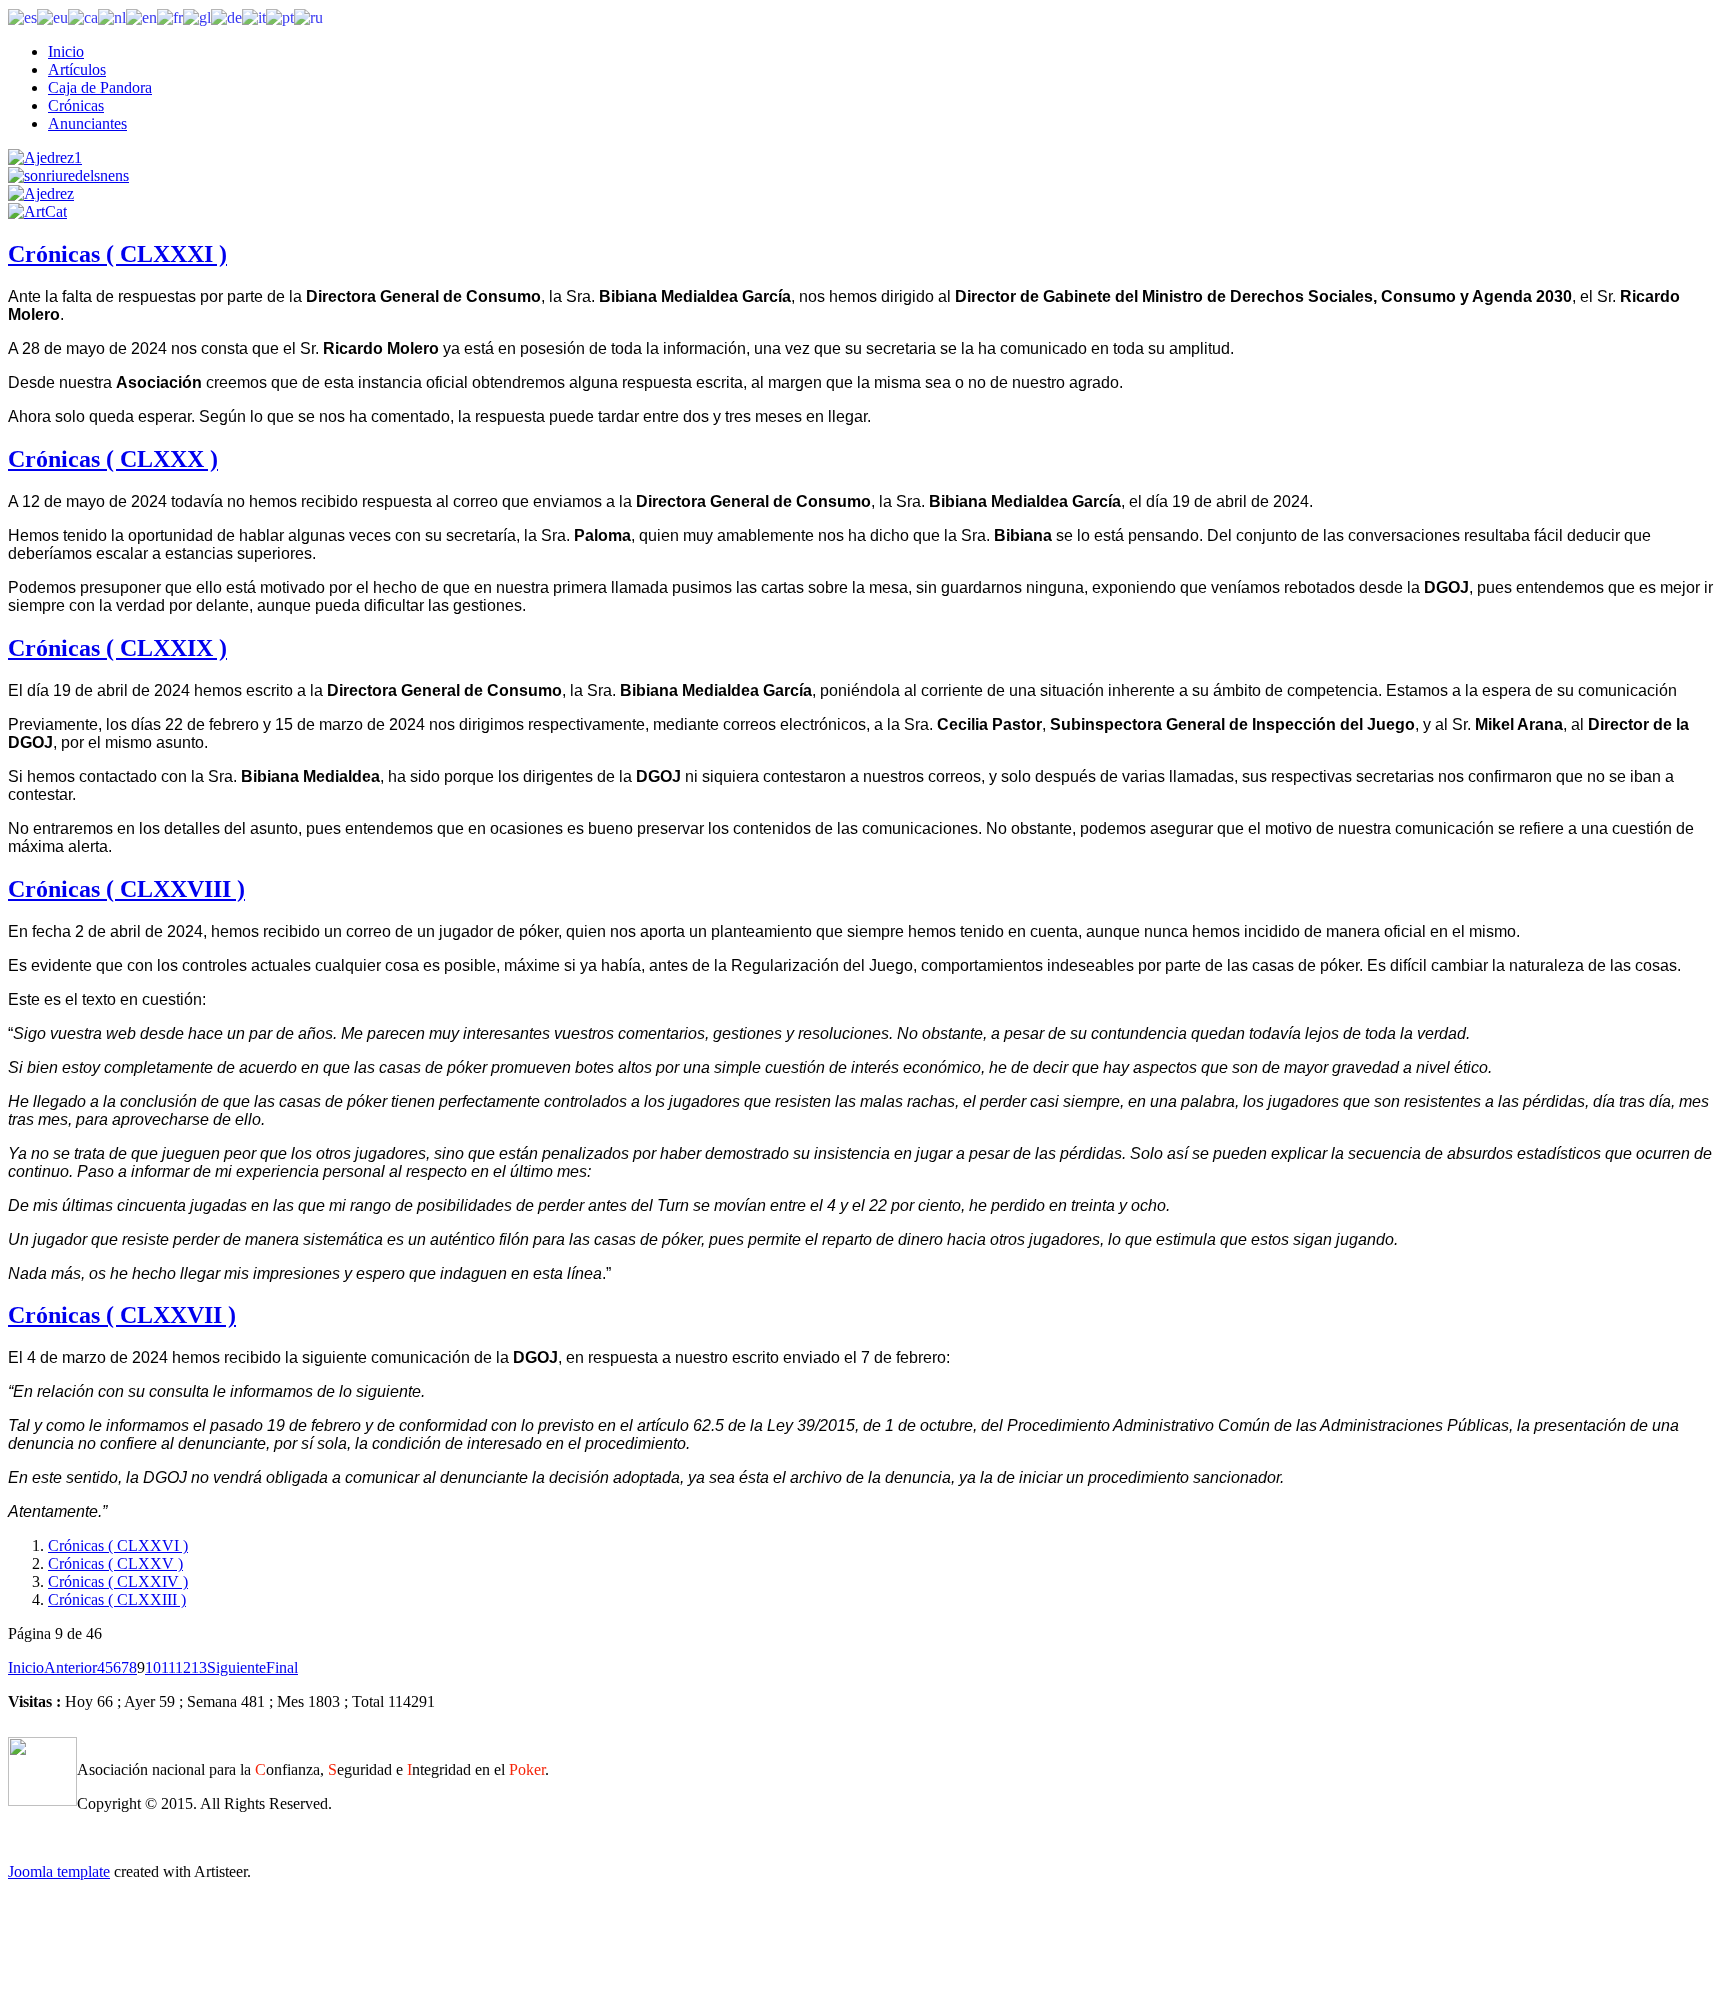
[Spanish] (22, 16)
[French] (170, 16)
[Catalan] (83, 16)
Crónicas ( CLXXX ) (113, 459)
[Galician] (197, 16)
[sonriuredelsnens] (68, 175)
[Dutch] (112, 16)
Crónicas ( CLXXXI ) (117, 254)
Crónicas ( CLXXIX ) (117, 648)
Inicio (66, 51)
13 (199, 1667)
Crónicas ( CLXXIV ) (118, 1581)
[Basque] (52, 16)
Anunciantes (87, 123)
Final (282, 1667)
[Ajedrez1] (45, 157)
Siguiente (236, 1667)
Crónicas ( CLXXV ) (115, 1563)
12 (183, 1667)
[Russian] (308, 16)
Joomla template (59, 1871)
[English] (141, 16)
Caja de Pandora (100, 87)
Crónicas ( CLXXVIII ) (126, 889)
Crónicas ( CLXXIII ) (117, 1599)
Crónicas (76, 105)
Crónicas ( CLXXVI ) (118, 1545)
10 (153, 1667)
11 (168, 1667)
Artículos (77, 69)
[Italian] (254, 16)
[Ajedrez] (41, 193)
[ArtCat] (37, 211)
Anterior (70, 1667)
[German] (226, 16)
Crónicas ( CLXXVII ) (122, 1315)
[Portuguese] (280, 16)
